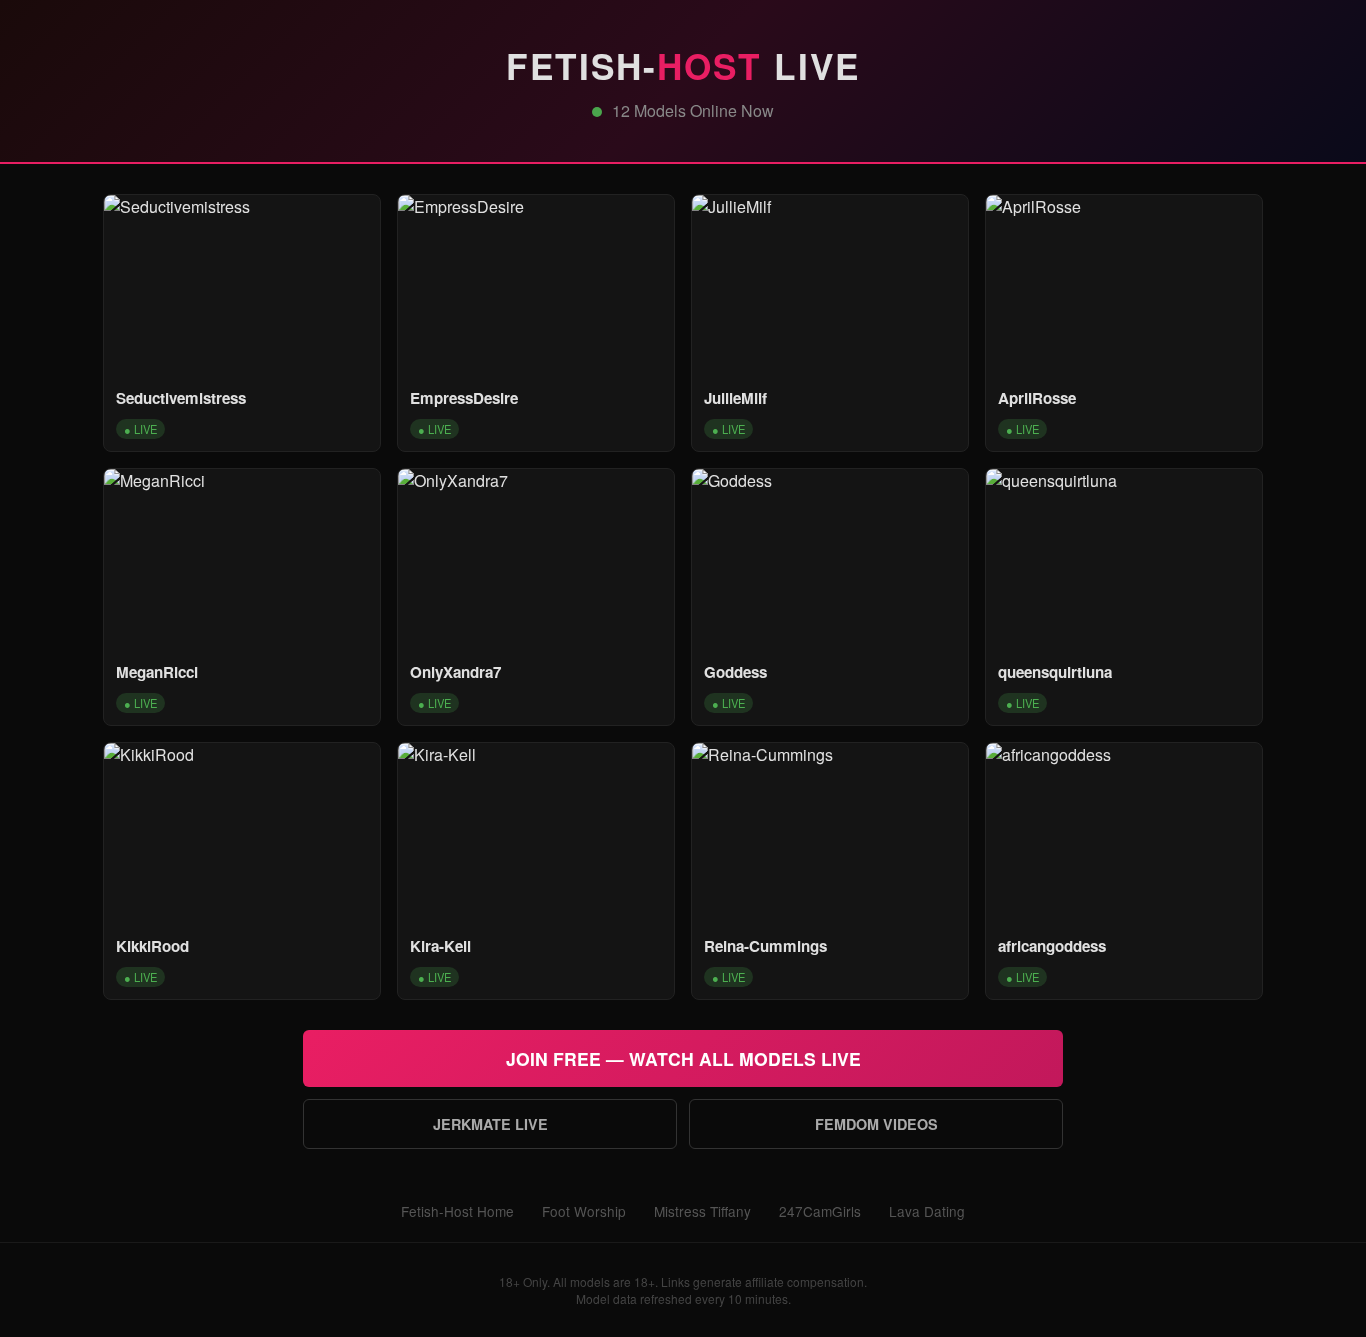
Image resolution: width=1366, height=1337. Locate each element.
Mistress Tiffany (702, 1211)
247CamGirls (820, 1211)
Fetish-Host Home (457, 1211)
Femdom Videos (876, 1124)
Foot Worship (584, 1211)
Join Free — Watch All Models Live (683, 1058)
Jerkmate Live (490, 1124)
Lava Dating (927, 1211)
